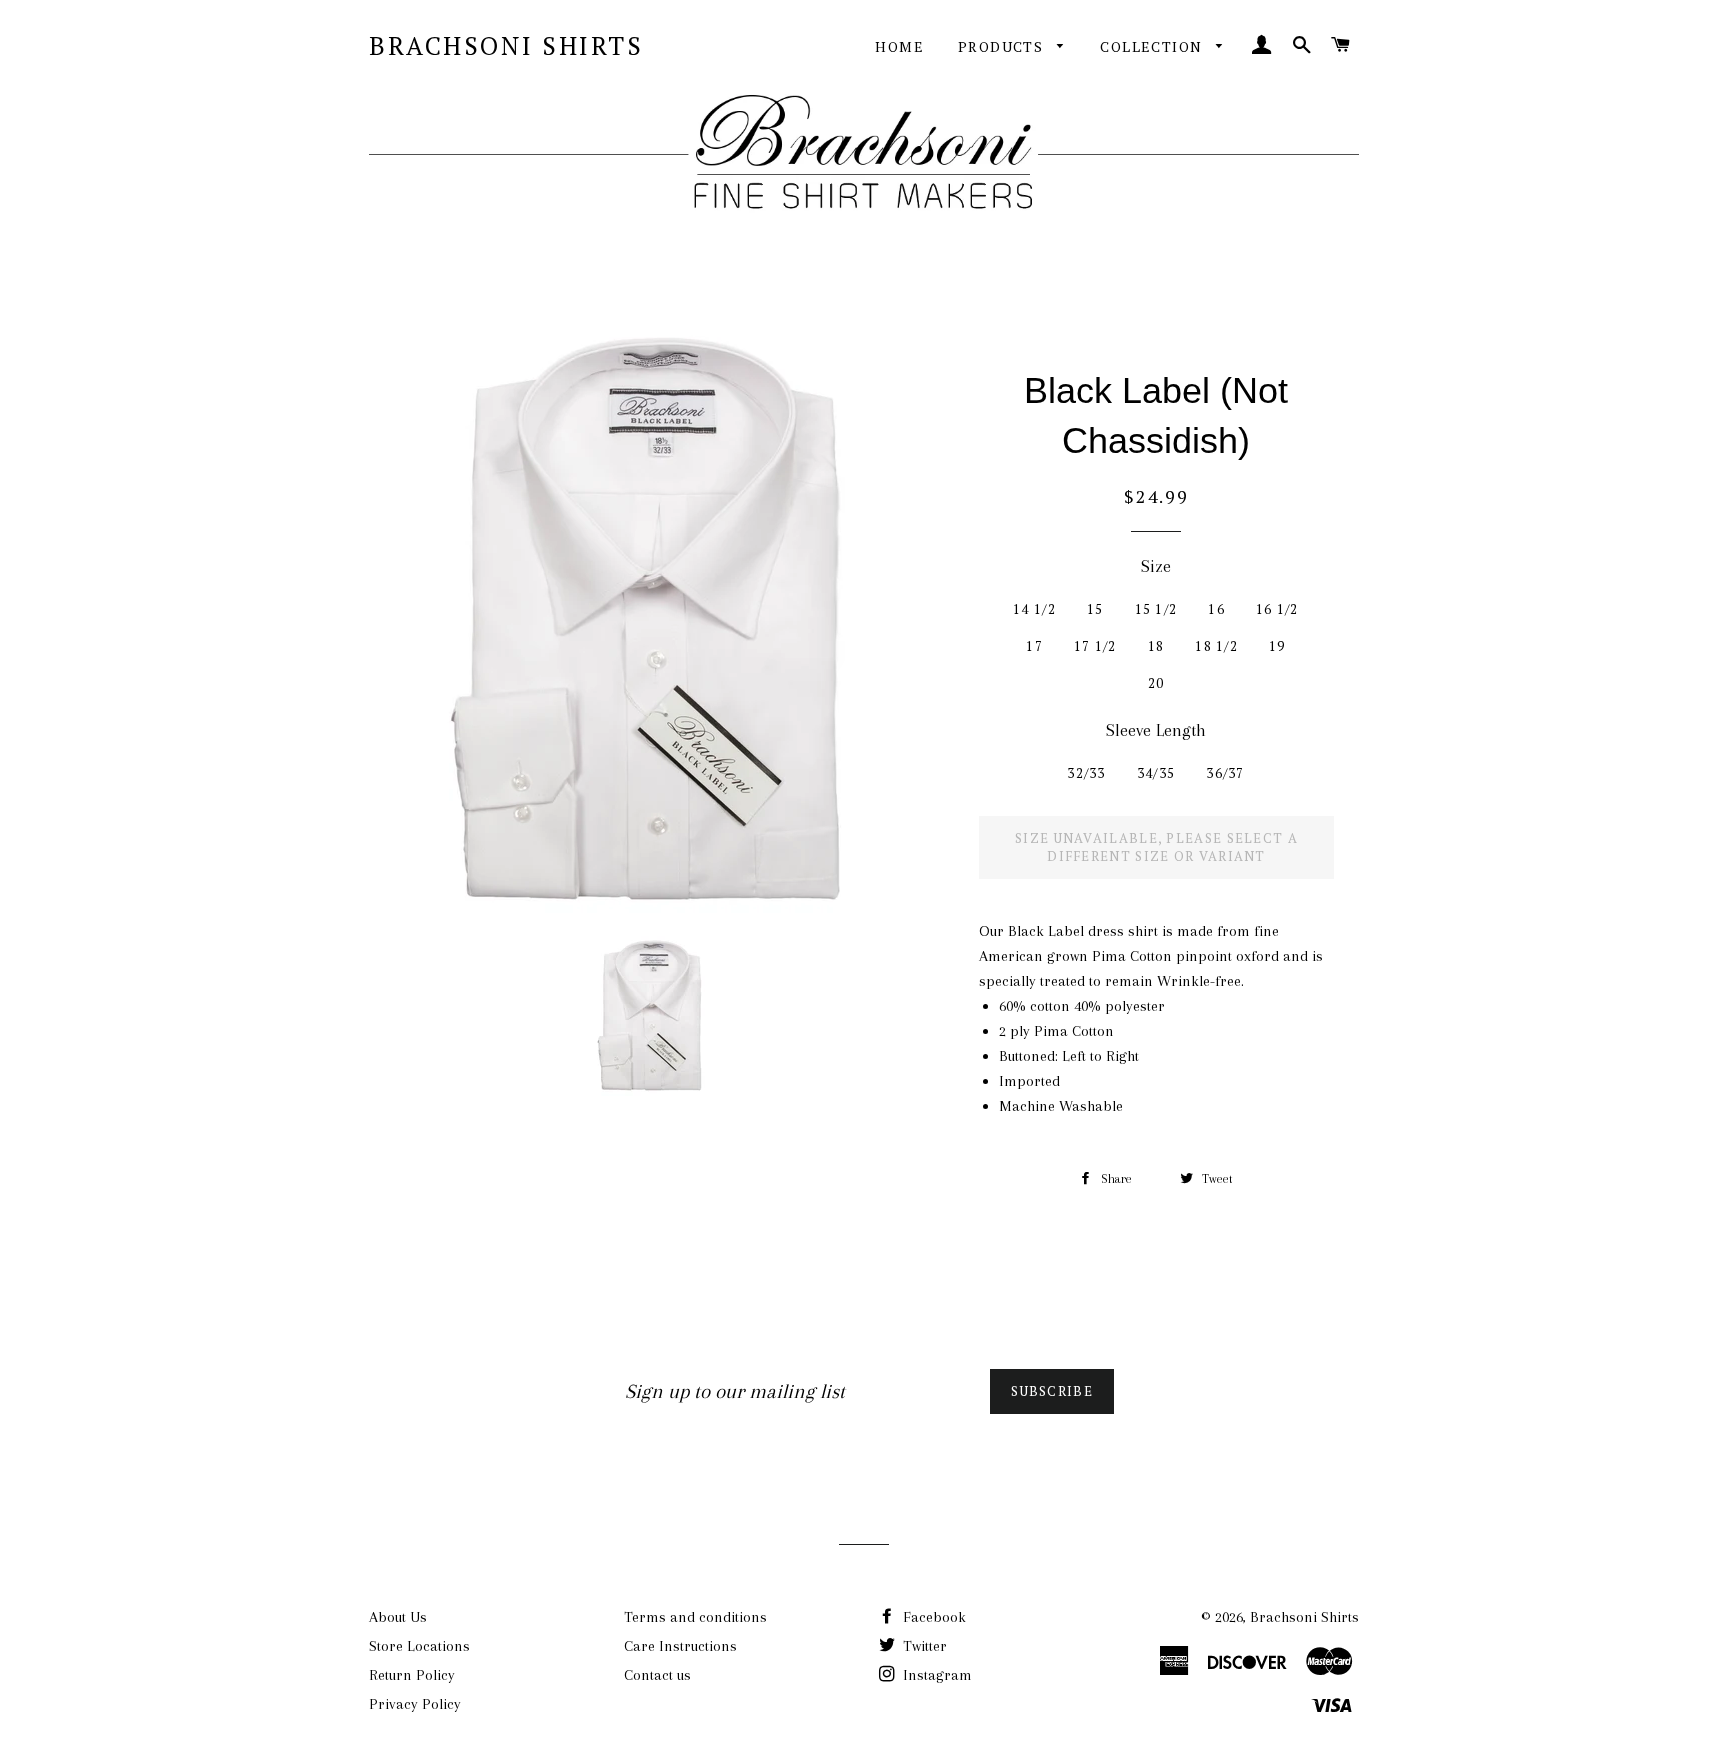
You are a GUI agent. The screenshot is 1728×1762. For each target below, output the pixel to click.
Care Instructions (680, 1646)
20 (1156, 683)
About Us (398, 1617)
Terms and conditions (695, 1617)
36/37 (1225, 773)
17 (1034, 646)
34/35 (1156, 773)
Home (899, 46)
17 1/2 (1095, 646)
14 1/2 (1034, 609)
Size (1156, 566)
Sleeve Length (1156, 730)
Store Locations (419, 1646)
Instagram (935, 1675)
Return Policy (412, 1675)
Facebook (932, 1617)
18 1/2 (1216, 646)
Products (1003, 46)
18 (1156, 646)
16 (1216, 609)
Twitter (923, 1646)
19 (1277, 646)
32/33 (1086, 773)
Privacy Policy (415, 1704)
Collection (1153, 46)
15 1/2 (1156, 609)
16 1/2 (1277, 609)
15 (1095, 609)
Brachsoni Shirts (506, 45)
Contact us (657, 1675)
